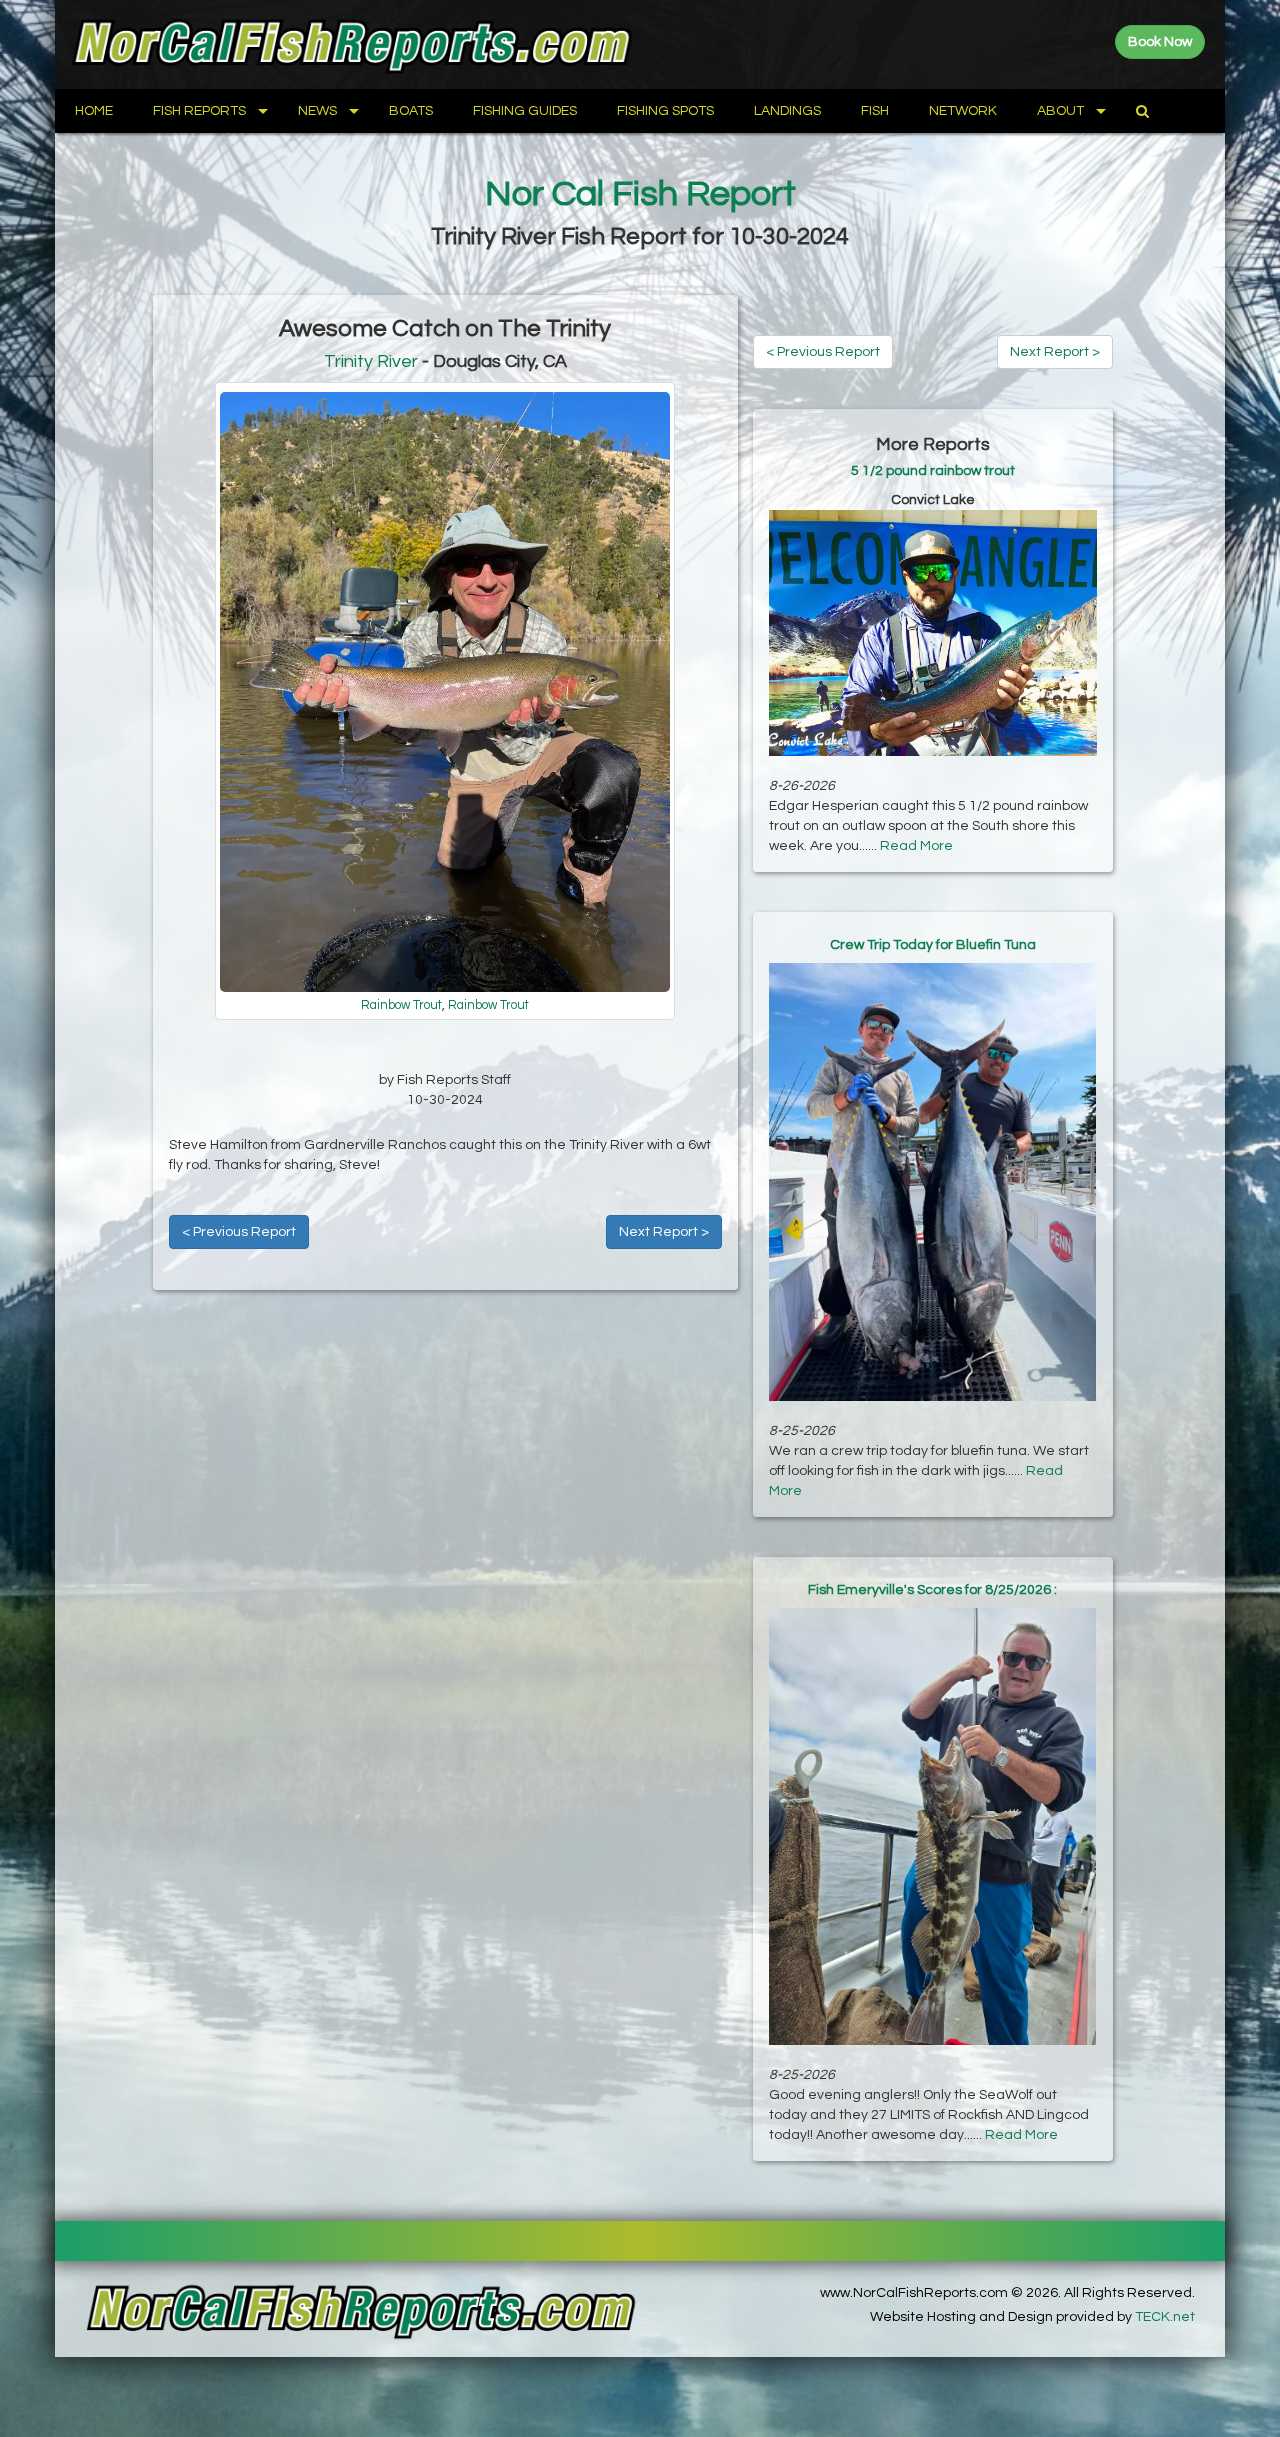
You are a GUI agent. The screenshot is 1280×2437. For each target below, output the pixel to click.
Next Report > (664, 1232)
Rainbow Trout (401, 1005)
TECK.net (1165, 2317)
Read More (916, 846)
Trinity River (371, 361)
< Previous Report (239, 1232)
